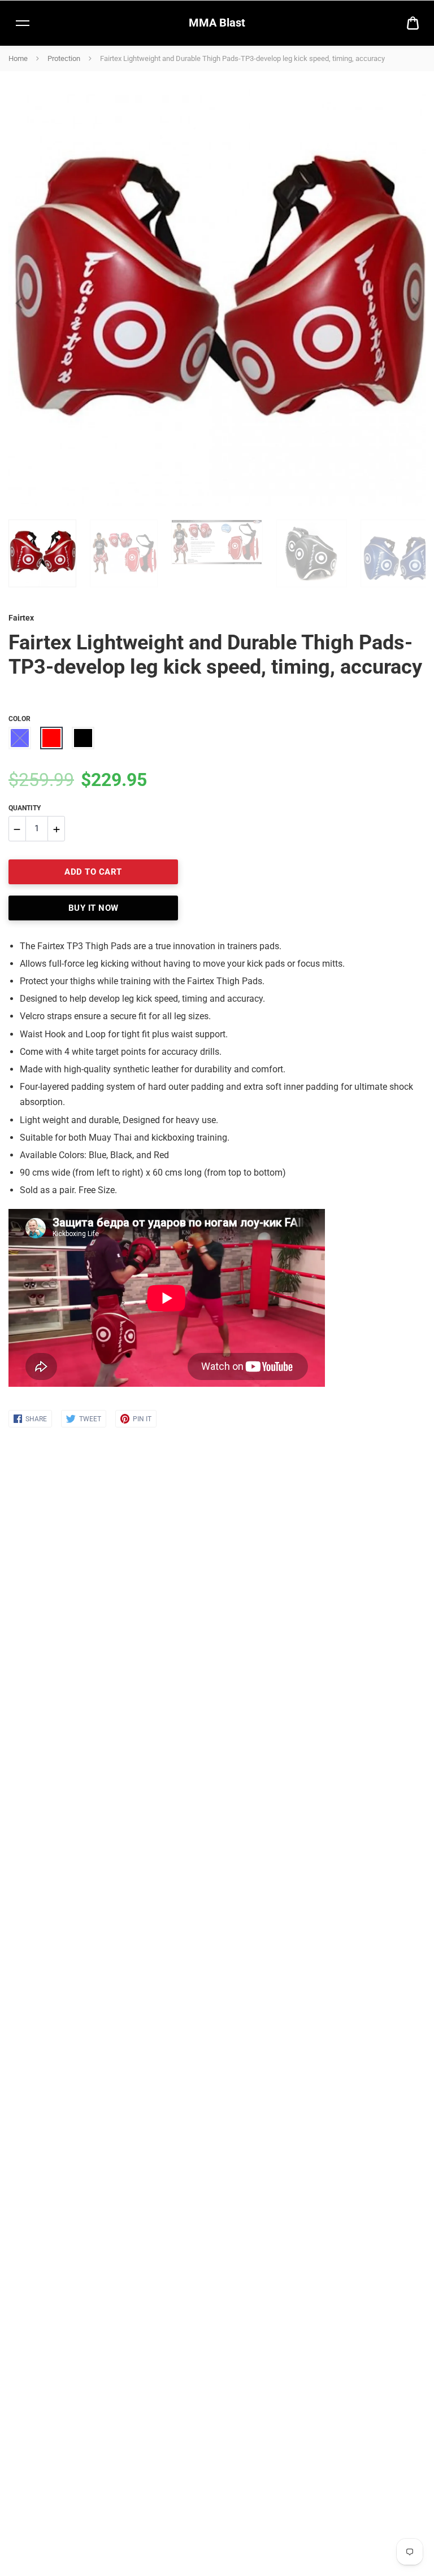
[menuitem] (413, 23)
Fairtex (21, 618)
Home (18, 58)
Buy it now (94, 908)
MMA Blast (217, 23)
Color (19, 719)
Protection (64, 58)
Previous (14, 298)
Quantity (25, 808)
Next (411, 298)
